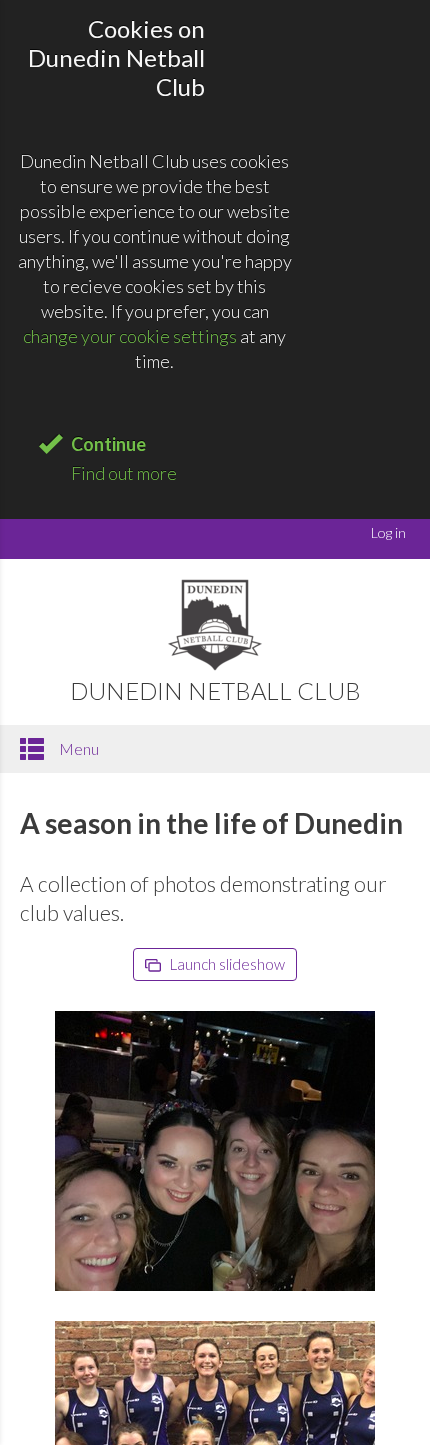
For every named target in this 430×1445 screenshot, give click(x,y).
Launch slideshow (226, 964)
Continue (108, 444)
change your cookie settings (130, 336)
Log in (388, 532)
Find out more (124, 473)
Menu (77, 748)
